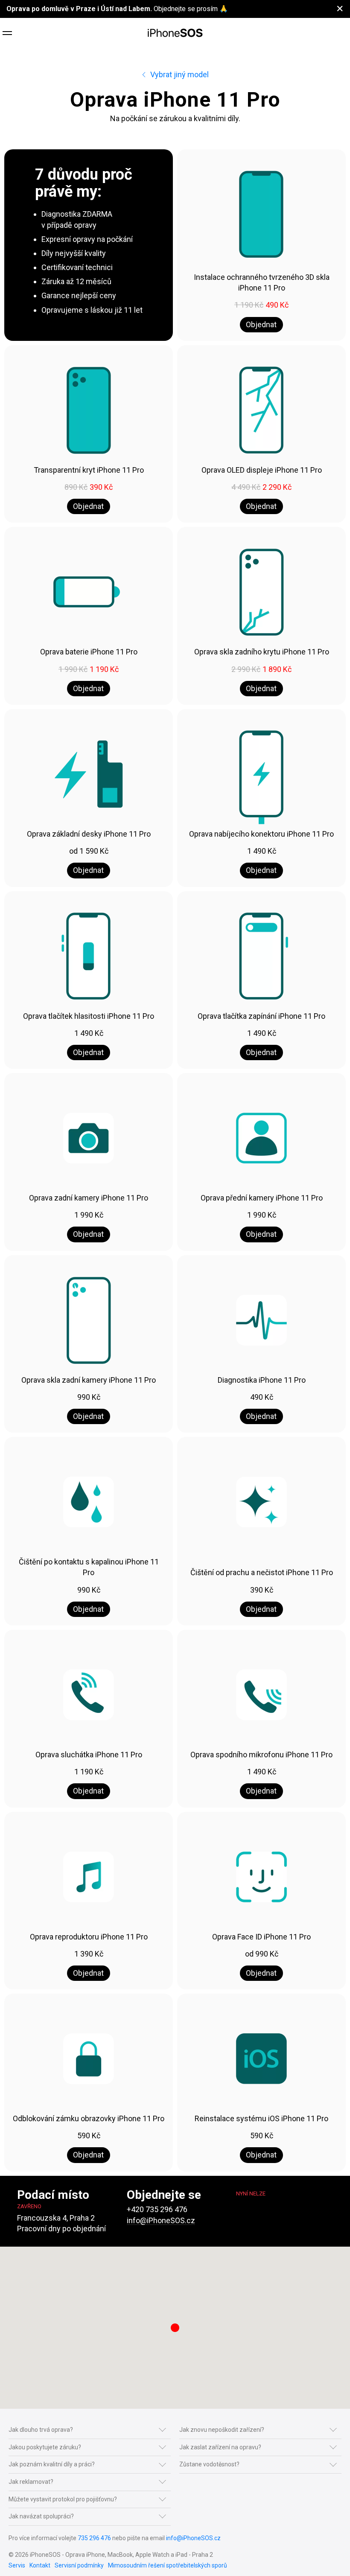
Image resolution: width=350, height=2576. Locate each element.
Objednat (261, 324)
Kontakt (40, 2565)
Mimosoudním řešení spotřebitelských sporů (168, 2565)
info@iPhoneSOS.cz (161, 2220)
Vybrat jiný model (179, 74)
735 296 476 (94, 2538)
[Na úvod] (175, 33)
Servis (17, 2565)
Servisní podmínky (79, 2565)
